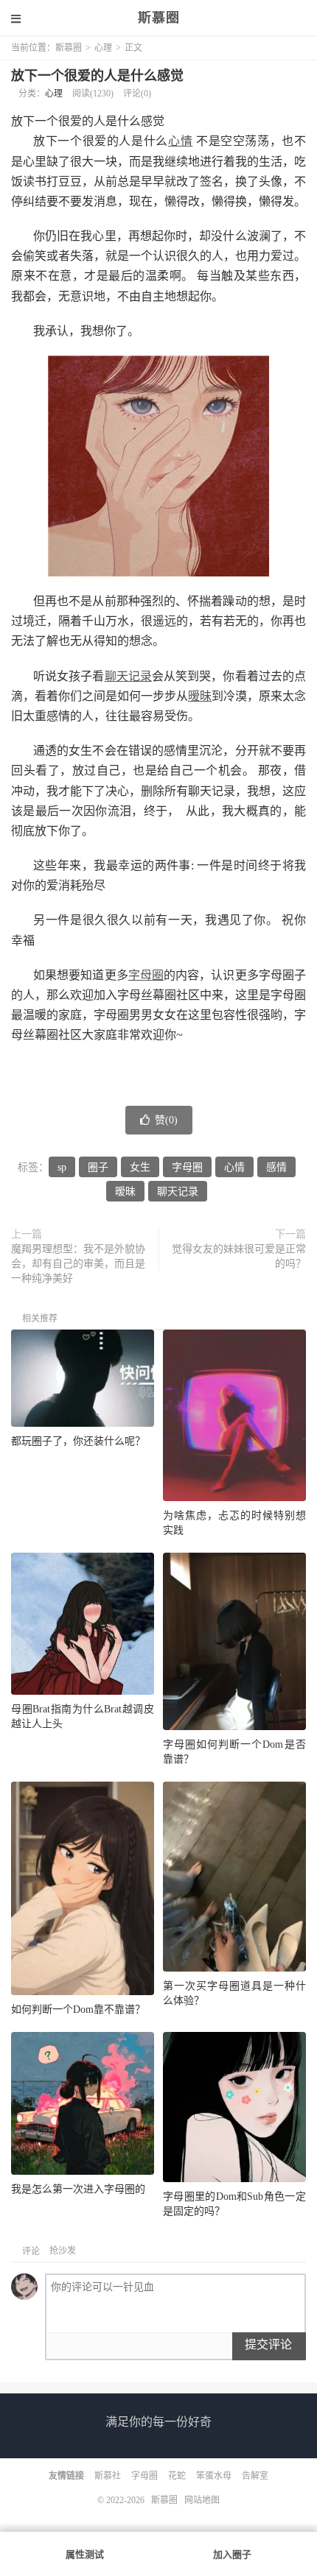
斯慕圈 (159, 18)
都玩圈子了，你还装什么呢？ (78, 1441)
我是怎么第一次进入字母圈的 (78, 2189)
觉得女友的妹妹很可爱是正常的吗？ (239, 1256)
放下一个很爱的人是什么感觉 (97, 76)
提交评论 (268, 2344)
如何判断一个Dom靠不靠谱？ (78, 2009)
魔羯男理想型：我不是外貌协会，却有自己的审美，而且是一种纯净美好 (78, 1264)
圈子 (98, 1167)
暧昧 (200, 696)
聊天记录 (128, 676)
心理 (103, 48)
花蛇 (177, 2476)
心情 (180, 141)
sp (62, 1167)
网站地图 (202, 2500)
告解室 (255, 2476)
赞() (166, 1120)
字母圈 (146, 975)
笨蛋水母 (214, 2476)
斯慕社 (108, 2476)
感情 (276, 1167)
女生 (140, 1167)
